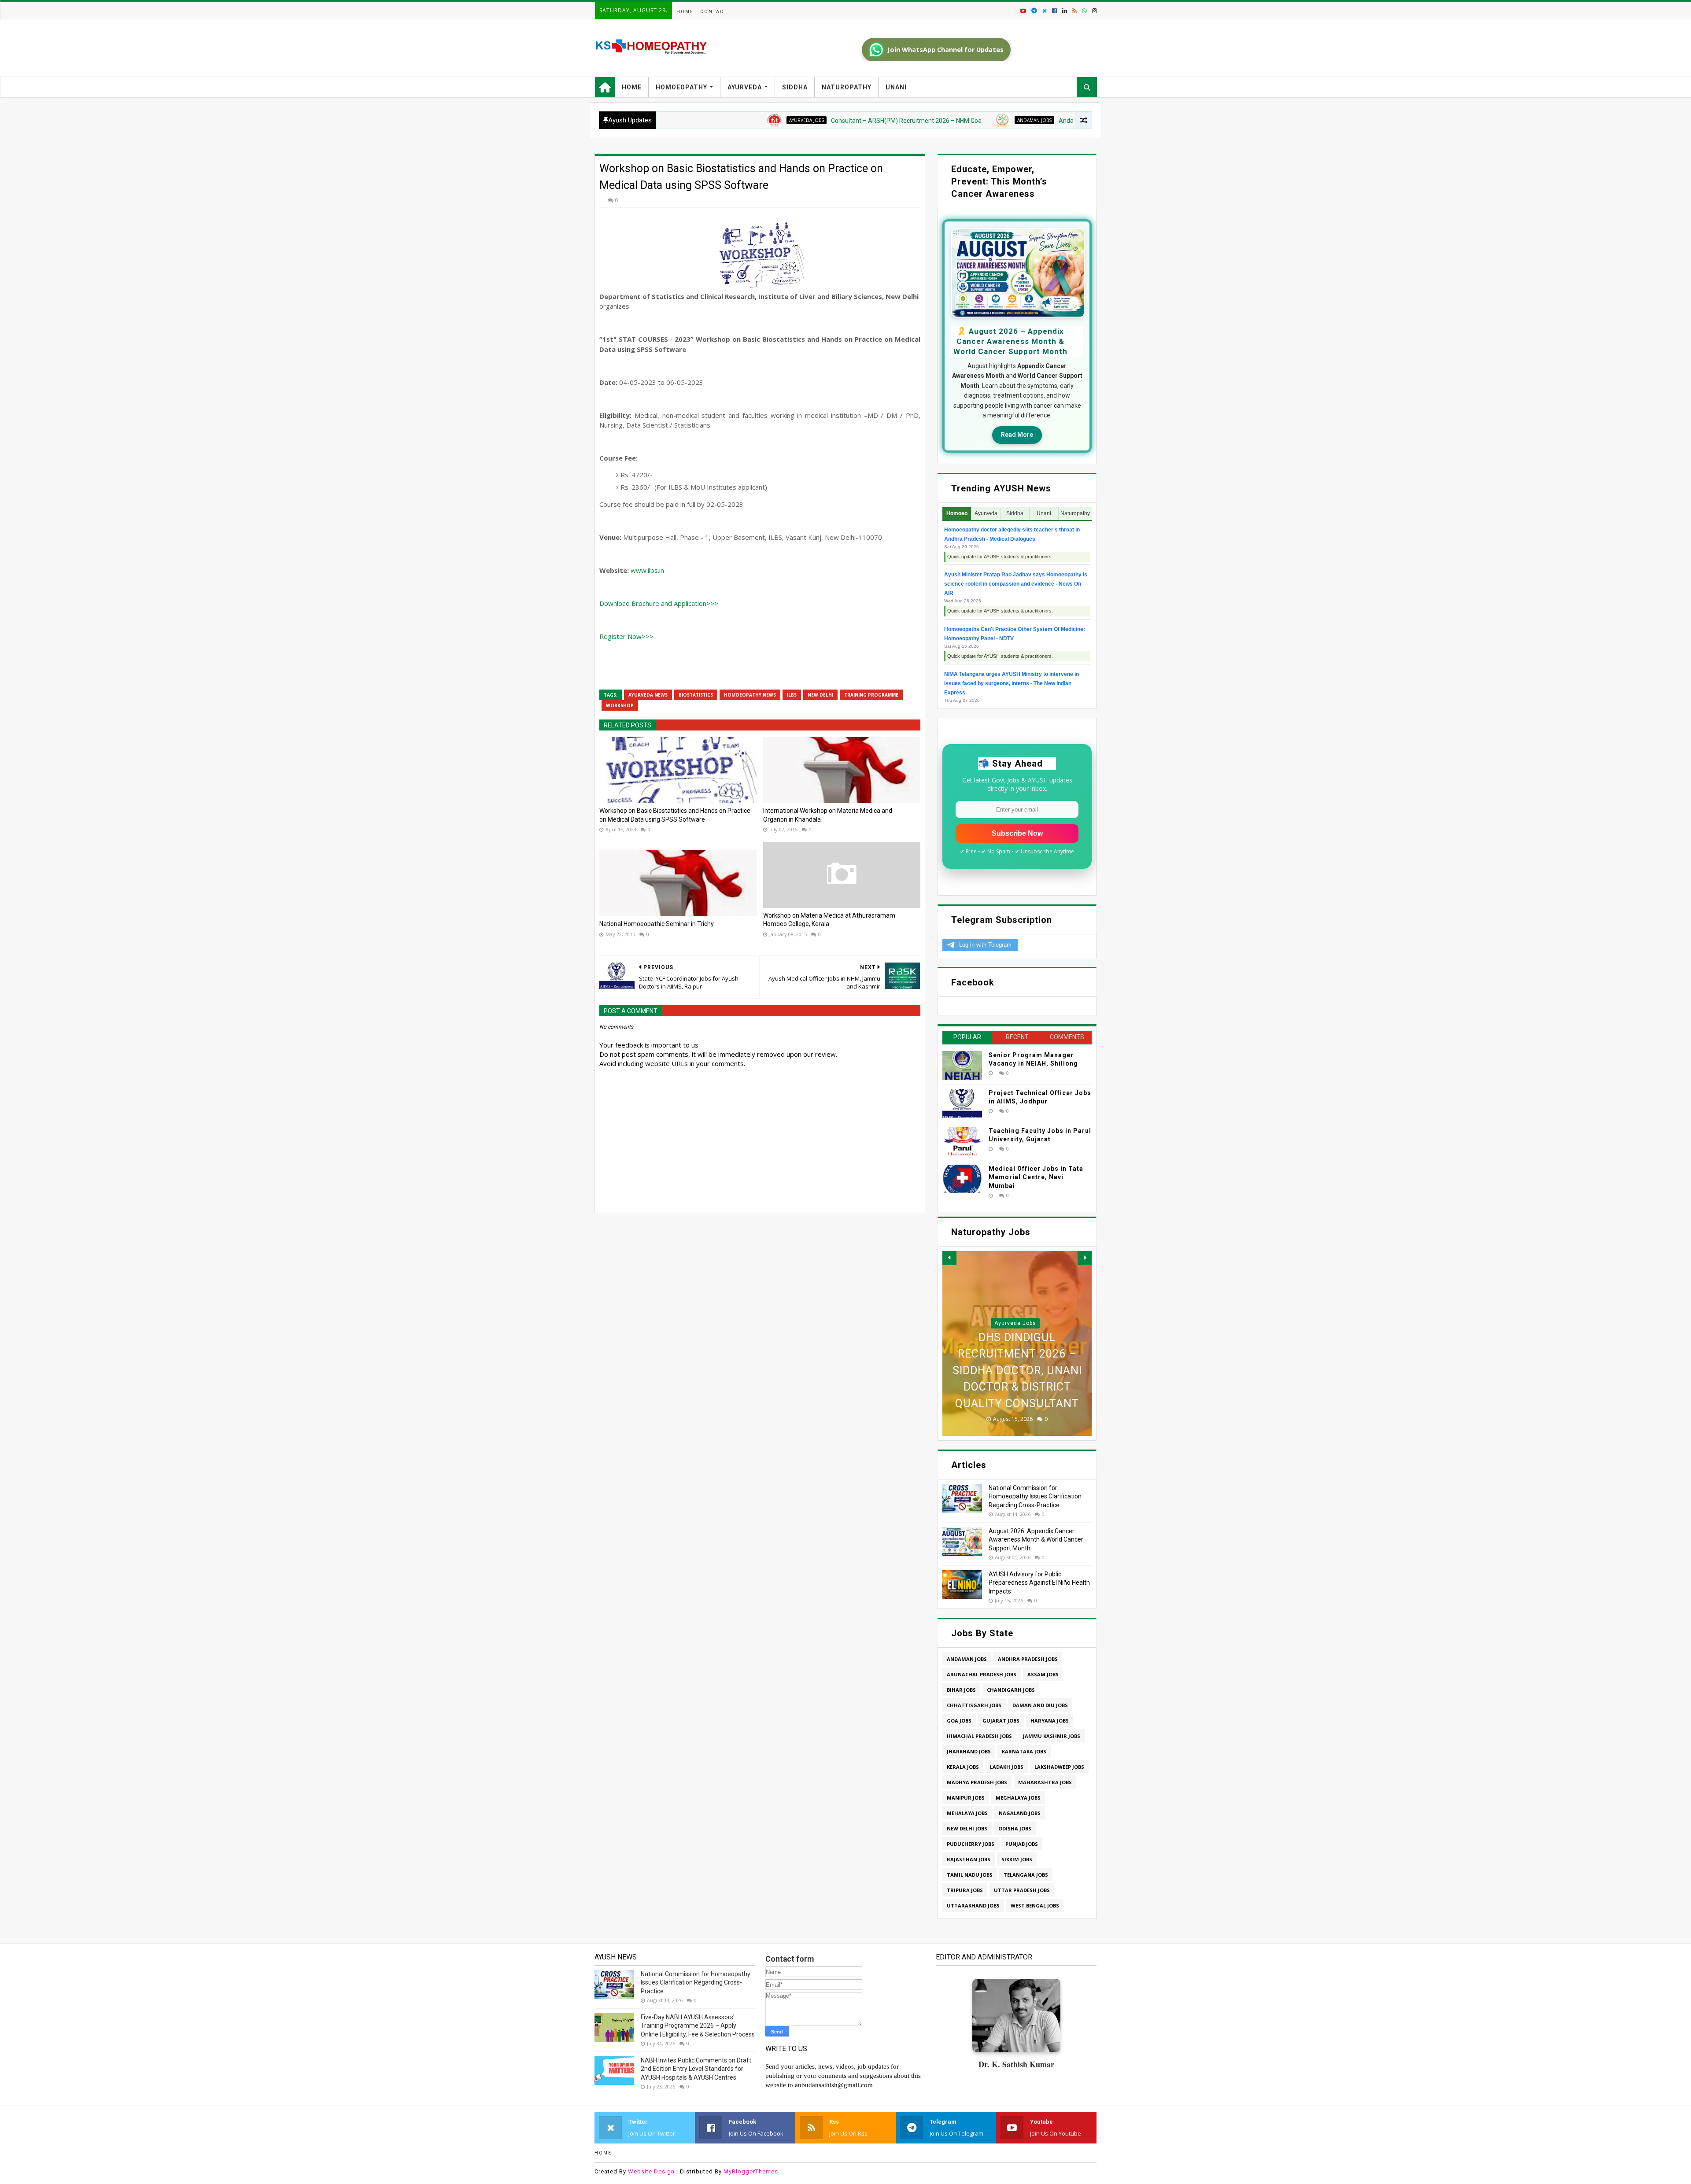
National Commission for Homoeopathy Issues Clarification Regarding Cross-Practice (1035, 1496)
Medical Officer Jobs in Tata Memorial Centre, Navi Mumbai (1036, 1177)
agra (1015, 1290)
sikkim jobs (1017, 1859)
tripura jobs (965, 1890)
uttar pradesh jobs (1022, 1890)
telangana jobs (1026, 1875)
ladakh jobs (1007, 1767)
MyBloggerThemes (751, 2171)
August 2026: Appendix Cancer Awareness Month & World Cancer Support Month (1036, 1540)
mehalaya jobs (967, 1813)
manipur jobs (966, 1798)
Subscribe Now (1017, 833)
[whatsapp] (1084, 11)
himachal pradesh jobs (979, 1736)
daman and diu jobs (1040, 1705)
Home (685, 12)
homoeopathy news (750, 695)
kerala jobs (963, 1767)
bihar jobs (961, 1690)
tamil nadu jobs (970, 1875)
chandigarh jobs (1011, 1690)
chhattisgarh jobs (974, 1705)
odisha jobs (1015, 1828)
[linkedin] (1065, 11)
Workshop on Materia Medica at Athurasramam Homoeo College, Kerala (829, 920)
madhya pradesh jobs (977, 1782)
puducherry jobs (971, 1844)
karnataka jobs (1024, 1751)
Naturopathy (847, 87)
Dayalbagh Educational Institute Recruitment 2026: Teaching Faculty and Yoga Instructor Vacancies (1017, 1354)
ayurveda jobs (696, 120)
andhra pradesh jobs (1028, 1659)
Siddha (795, 87)
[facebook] (1054, 11)
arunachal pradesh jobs (982, 1674)
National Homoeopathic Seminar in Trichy (657, 924)
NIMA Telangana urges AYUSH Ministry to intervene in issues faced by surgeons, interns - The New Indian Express (1012, 683)
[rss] (1074, 11)
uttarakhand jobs (973, 1905)
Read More (1017, 435)
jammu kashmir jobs (1052, 1736)
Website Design (651, 2171)
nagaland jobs (1020, 1813)
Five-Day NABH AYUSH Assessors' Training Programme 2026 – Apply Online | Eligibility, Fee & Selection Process (698, 2026)
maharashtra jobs (1045, 1782)
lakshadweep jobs (1059, 1767)
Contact (714, 12)
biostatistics (696, 695)
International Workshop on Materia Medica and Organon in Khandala (828, 815)
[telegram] (1034, 11)
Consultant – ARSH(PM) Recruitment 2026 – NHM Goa (795, 121)
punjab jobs (1022, 1844)
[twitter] (1045, 11)
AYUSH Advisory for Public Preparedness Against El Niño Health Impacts (1039, 1583)
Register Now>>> (626, 636)
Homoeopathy (681, 87)
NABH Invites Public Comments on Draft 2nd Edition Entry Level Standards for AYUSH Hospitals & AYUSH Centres (696, 2069)
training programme (871, 695)
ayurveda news (648, 695)
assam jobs (1043, 1674)
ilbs (792, 695)
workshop (620, 705)
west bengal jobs (1035, 1905)
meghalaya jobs (1018, 1798)
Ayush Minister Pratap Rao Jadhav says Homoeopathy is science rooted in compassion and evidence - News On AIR (1016, 584)
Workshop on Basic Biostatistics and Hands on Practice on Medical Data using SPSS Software (675, 815)
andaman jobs (923, 120)
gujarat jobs (1001, 1721)
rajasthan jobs (969, 1859)
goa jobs (959, 1721)
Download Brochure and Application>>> (659, 603)
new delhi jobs (967, 1828)
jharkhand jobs (969, 1751)
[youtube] (1023, 11)
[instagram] (1094, 11)
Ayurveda (745, 87)
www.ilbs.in (647, 570)
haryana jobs (1050, 1721)
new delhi (820, 695)
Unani (896, 87)
